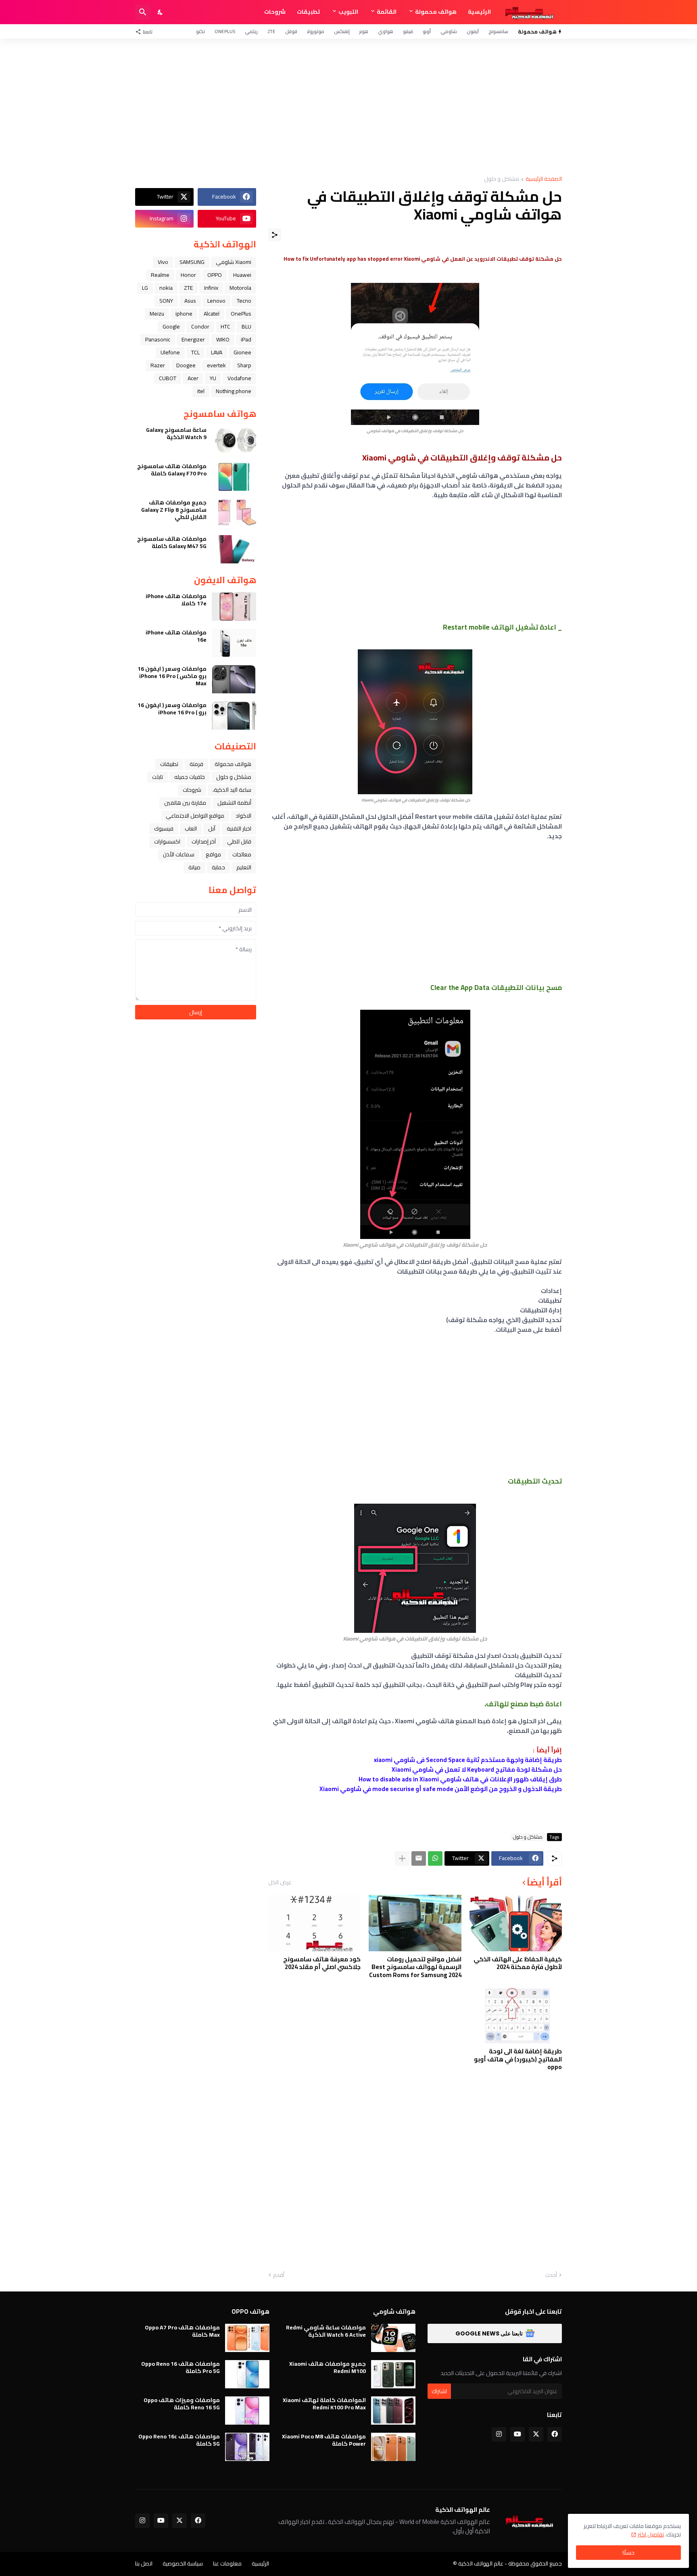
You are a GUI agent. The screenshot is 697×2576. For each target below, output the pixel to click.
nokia (166, 288)
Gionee (242, 352)
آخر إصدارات (204, 841)
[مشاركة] (275, 235)
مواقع (213, 854)
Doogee (186, 365)
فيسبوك (164, 829)
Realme (160, 275)
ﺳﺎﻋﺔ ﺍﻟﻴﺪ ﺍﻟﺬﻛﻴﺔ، (232, 790)
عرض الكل (280, 1882)
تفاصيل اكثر (651, 2534)
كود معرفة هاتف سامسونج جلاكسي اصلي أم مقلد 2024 (322, 1963)
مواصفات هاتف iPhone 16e (176, 636)
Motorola (240, 288)
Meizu (157, 314)
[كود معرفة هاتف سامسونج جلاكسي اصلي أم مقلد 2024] (314, 1923)
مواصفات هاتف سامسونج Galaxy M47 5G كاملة (172, 542)
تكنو (200, 31)
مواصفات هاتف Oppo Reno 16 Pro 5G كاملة (181, 2367)
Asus (190, 301)
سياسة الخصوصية (183, 2563)
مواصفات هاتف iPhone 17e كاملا (176, 600)
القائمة (387, 12)
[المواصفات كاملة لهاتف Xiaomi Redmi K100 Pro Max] (393, 2411)
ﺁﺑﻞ (212, 829)
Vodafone (239, 378)
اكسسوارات (167, 841)
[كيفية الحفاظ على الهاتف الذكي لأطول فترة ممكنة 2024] (516, 1923)
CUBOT (168, 378)
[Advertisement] (348, 107)
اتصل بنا (144, 2563)
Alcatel (212, 314)
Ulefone (170, 352)
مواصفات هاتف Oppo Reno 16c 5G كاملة (179, 2440)
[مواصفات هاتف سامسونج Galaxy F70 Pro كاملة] (234, 477)
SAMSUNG (192, 262)
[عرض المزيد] (402, 1858)
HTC (225, 326)
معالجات (242, 854)
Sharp (244, 365)
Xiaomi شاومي (234, 262)
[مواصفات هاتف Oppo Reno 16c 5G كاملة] (247, 2447)
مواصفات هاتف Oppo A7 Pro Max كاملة (182, 2331)
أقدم (279, 2275)
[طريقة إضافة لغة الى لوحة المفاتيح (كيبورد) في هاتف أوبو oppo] (516, 2015)
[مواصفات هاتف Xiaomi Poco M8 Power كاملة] (393, 2447)
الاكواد (243, 816)
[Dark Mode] (161, 12)
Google (171, 326)
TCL (195, 352)
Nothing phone (234, 391)
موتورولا (316, 31)
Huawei (242, 275)
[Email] (419, 1858)
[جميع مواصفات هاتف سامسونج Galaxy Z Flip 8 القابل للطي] (234, 513)
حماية (218, 867)
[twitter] (536, 2434)
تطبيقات (308, 12)
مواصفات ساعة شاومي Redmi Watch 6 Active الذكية (326, 2331)
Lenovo (216, 301)
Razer (158, 365)
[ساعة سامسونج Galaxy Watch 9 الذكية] (234, 440)
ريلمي (251, 31)
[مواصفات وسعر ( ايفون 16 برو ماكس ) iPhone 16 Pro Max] (234, 679)
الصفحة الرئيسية (544, 179)
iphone (184, 314)
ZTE (271, 31)
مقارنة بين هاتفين (185, 803)
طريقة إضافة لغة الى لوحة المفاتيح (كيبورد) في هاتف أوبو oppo (518, 2059)
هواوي (386, 31)
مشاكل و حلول (502, 179)
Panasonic (158, 339)
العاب (191, 829)
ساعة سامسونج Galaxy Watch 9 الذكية (176, 433)
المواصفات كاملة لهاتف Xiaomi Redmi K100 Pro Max (324, 2404)
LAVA (217, 352)
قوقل (291, 31)
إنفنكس (342, 31)
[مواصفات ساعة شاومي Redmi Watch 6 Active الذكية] (393, 2338)
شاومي (449, 31)
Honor (188, 275)
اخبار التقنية (239, 829)
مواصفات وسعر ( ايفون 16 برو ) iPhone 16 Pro (172, 709)
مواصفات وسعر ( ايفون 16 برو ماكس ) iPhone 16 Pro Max (172, 676)
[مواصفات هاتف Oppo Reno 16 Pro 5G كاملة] (247, 2374)
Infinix (211, 288)
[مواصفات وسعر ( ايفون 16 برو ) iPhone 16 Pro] (234, 716)
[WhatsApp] (435, 1858)
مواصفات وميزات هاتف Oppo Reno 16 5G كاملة (182, 2404)
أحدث (551, 2275)
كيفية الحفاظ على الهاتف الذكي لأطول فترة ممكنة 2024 (518, 1963)
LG (145, 288)
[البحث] (143, 12)
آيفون (473, 31)
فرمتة (196, 764)
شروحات (275, 12)
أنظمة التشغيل (234, 803)
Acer (193, 378)
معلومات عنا (227, 2563)
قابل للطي (239, 841)
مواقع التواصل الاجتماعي (195, 816)
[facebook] (555, 2434)
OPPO (215, 275)
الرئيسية (479, 12)
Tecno (244, 301)
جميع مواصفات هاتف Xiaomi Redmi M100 (328, 2367)
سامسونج (498, 31)
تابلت (158, 777)
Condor (200, 326)
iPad (246, 339)
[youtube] (518, 2434)
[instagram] (499, 2434)
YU (213, 378)
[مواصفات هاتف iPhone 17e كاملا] (234, 607)
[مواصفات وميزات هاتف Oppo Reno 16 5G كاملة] (247, 2411)
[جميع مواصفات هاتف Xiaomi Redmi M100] (393, 2374)
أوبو (427, 31)
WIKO (223, 339)
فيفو (408, 31)
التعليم (244, 867)
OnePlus (225, 31)
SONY (166, 301)
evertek (216, 365)
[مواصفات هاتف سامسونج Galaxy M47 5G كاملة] (234, 549)
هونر (364, 31)
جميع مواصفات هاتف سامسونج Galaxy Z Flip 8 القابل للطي (174, 510)
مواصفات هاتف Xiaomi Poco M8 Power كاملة (324, 2440)
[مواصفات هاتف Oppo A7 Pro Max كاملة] (247, 2338)
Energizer (193, 339)
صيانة (194, 867)
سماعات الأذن (179, 854)
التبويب (348, 12)
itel (201, 391)
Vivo (163, 262)
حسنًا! (628, 2553)
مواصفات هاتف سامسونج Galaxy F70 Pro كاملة (172, 470)
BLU (246, 326)
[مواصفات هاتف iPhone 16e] (234, 643)
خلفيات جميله (190, 777)
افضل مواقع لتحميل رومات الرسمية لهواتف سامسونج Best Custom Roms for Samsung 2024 (415, 1967)
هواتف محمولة (436, 12)
